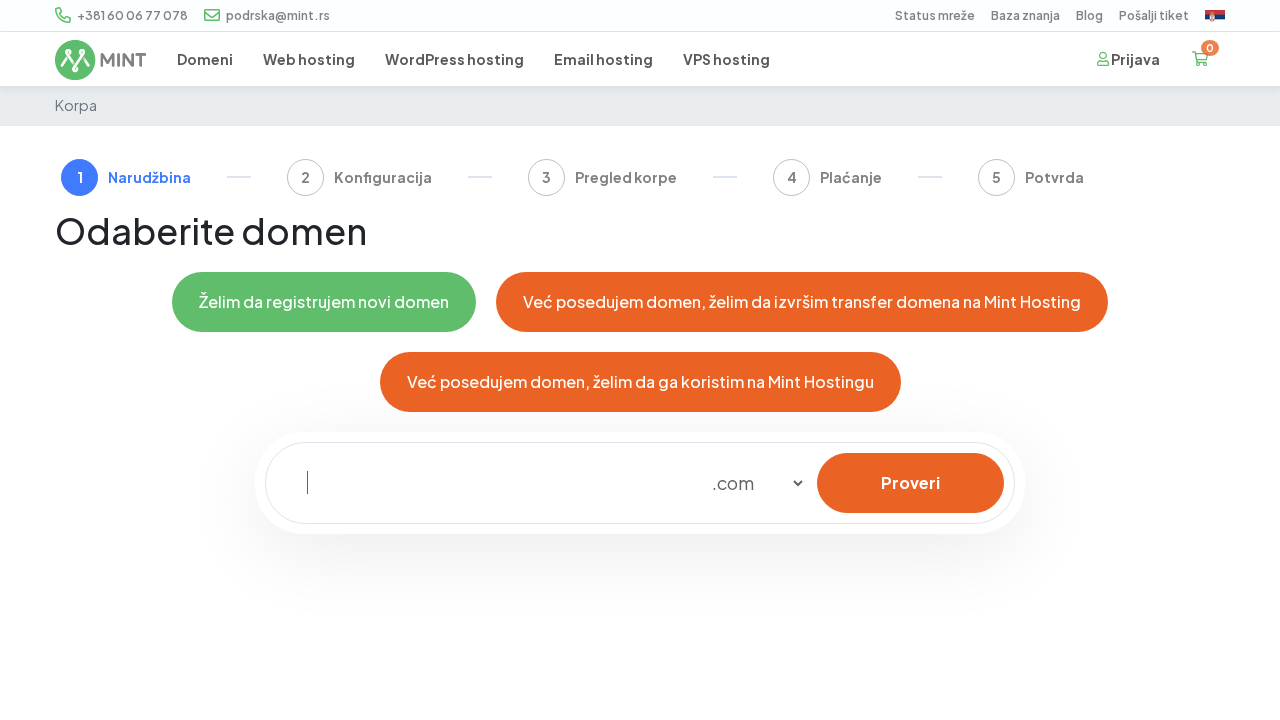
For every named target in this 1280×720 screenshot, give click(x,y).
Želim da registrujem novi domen (324, 301)
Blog (1089, 15)
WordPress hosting (454, 59)
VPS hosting (726, 59)
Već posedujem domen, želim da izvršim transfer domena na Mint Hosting (802, 301)
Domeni (205, 59)
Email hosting (603, 59)
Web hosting (309, 59)
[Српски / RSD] (1215, 17)
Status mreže (935, 15)
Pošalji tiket (1154, 15)
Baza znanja (1025, 15)
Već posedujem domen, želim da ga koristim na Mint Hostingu (640, 381)
